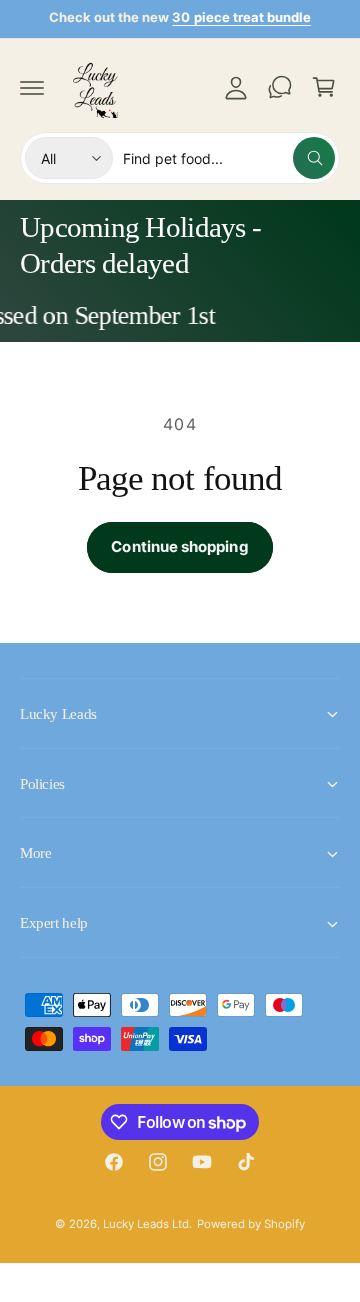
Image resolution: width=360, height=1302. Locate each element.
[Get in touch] (280, 87)
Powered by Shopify (251, 1224)
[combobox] (229, 158)
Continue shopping (179, 546)
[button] (32, 87)
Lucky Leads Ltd (146, 1224)
